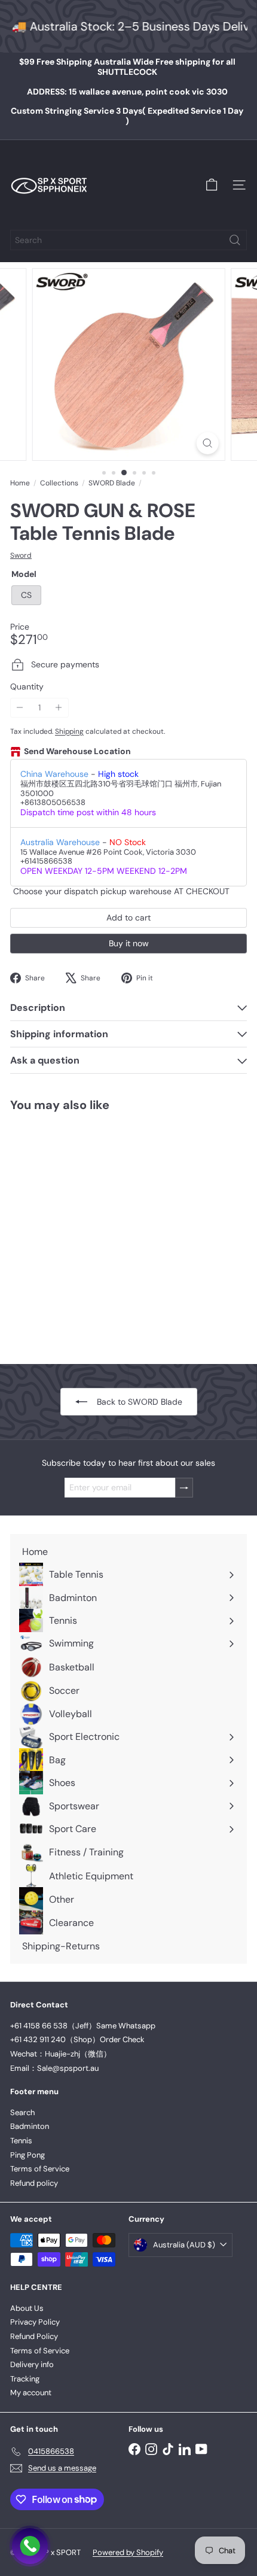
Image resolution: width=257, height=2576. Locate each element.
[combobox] (128, 240)
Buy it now (129, 943)
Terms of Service (40, 2169)
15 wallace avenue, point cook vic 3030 (127, 92)
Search (22, 2112)
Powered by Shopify (128, 2552)
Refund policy (34, 2183)
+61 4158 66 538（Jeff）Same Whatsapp (83, 2026)
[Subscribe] (184, 1488)
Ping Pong (27, 2155)
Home (20, 483)
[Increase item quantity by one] (59, 708)
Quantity (27, 687)
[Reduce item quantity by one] (20, 708)
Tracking (25, 2379)
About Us (27, 2308)
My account (31, 2393)
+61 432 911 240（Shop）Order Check (77, 2039)
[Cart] (212, 185)
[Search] (235, 240)
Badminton (30, 2126)
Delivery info (32, 2364)
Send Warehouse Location (77, 751)
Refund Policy (34, 2336)
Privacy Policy (35, 2322)
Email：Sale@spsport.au (54, 2068)
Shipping (69, 731)
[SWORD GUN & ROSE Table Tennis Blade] (85, 1230)
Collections (59, 483)
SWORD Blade (112, 483)
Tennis (21, 2141)
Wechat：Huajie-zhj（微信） (61, 2054)
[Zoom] (207, 443)
